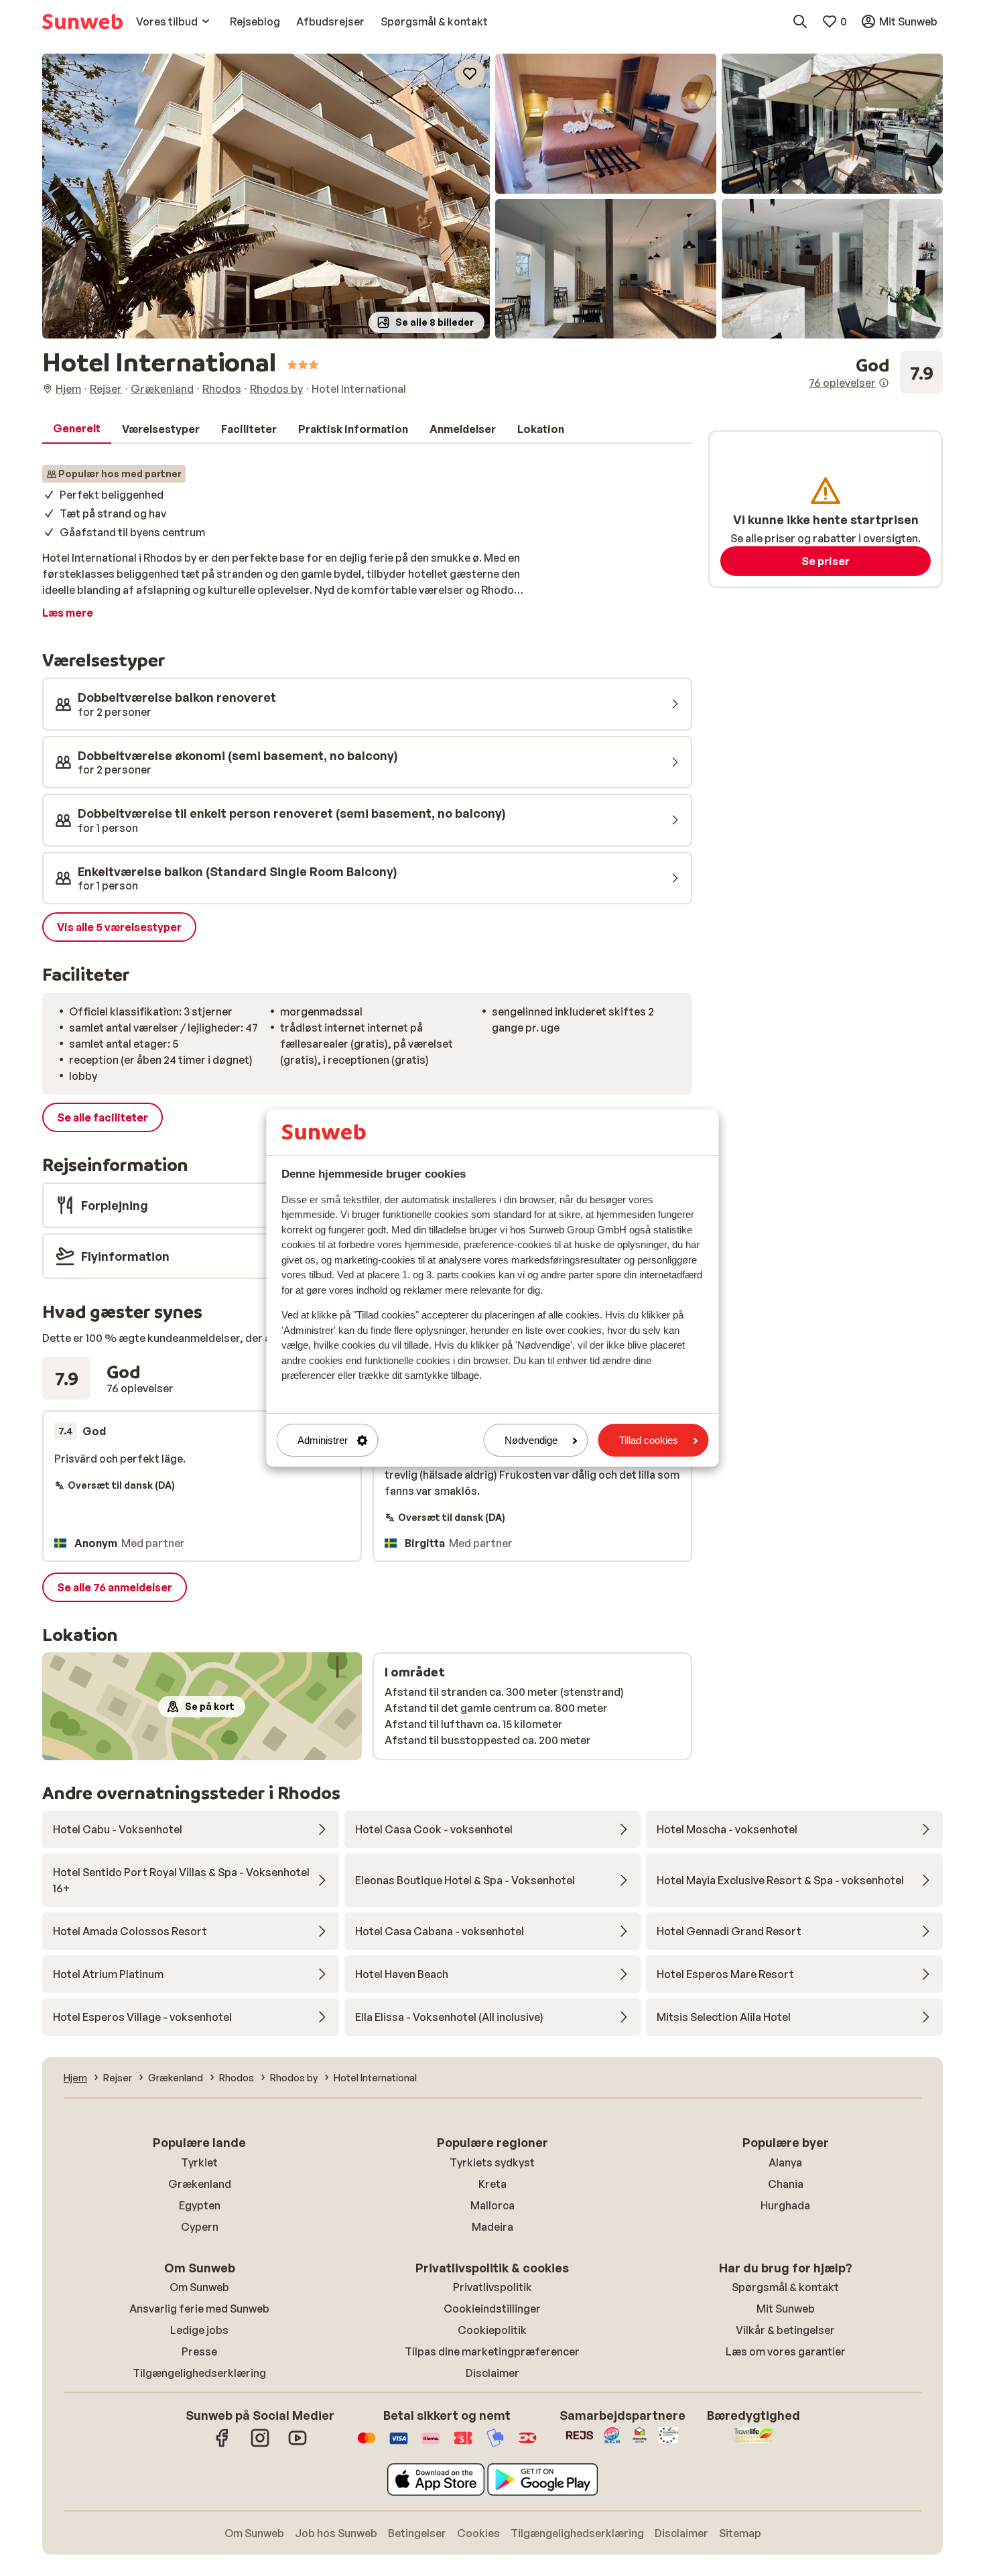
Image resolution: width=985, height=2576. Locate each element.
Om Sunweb (199, 2287)
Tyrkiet (199, 2162)
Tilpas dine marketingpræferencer (492, 2351)
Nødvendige (531, 1440)
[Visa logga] (399, 2445)
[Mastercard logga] (367, 2445)
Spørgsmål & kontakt (785, 2287)
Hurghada (785, 2205)
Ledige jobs (199, 2330)
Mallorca (492, 2205)
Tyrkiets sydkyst (492, 2162)
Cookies (478, 2533)
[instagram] (260, 2445)
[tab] (77, 429)
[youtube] (298, 2445)
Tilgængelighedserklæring (199, 2373)
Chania (786, 2184)
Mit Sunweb (786, 2309)
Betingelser (417, 2533)
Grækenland (200, 2184)
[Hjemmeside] (82, 21)
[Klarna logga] (431, 2445)
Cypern (200, 2227)
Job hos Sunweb (336, 2533)
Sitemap (740, 2533)
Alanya (785, 2162)
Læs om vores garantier (786, 2351)
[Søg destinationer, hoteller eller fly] (800, 21)
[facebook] (222, 2445)
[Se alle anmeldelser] (876, 373)
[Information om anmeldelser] (884, 383)
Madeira (492, 2227)
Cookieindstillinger (492, 2309)
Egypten (200, 2205)
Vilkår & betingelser (785, 2330)
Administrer (323, 1440)
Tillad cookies (649, 1440)
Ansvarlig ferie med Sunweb (199, 2309)
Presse (199, 2351)
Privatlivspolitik (492, 2287)
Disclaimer (492, 2373)
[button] (266, 196)
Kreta (492, 2184)
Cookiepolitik (492, 2330)
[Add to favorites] (470, 74)
